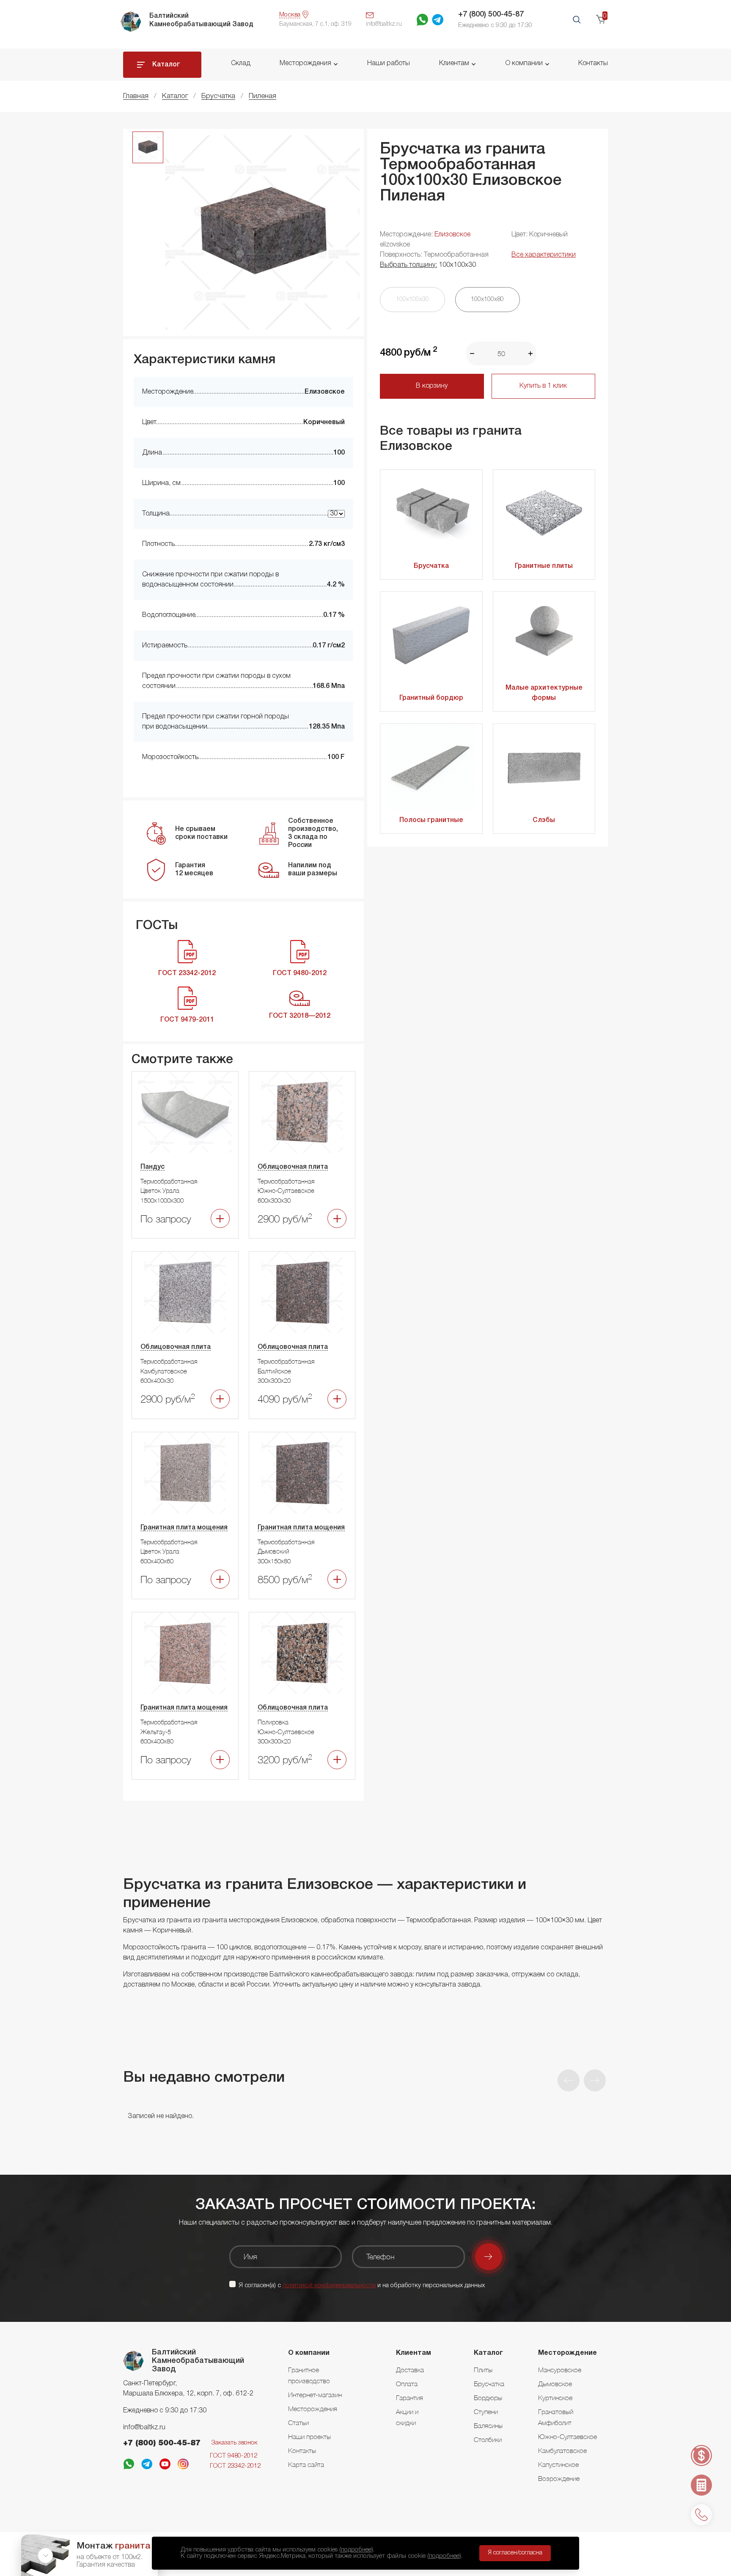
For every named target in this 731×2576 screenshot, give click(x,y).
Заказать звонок (234, 2443)
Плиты (483, 2370)
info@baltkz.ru (144, 2428)
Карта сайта (306, 2464)
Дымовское (555, 2384)
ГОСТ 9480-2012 (234, 2456)
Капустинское (558, 2464)
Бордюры (488, 2398)
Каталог (166, 65)
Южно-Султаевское (567, 2436)
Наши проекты (309, 2436)
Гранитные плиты (544, 566)
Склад (241, 63)
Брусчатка (431, 566)
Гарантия (409, 2398)
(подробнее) (356, 2550)
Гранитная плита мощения (184, 1528)
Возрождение (559, 2478)
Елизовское (452, 235)
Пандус (153, 1167)
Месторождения (305, 63)
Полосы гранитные (431, 820)
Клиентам (454, 63)
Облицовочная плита (293, 1167)
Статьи (298, 2423)
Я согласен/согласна (515, 2553)
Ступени (486, 2412)
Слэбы (544, 820)
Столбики (488, 2439)
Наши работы (389, 63)
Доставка (410, 2370)
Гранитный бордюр (431, 698)
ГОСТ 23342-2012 (235, 2466)
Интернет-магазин (315, 2395)
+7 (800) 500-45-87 (491, 14)
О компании (524, 63)
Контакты (593, 63)
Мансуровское (560, 2370)
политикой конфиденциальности (329, 2286)
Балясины (488, 2425)
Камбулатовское (562, 2450)
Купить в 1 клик (543, 386)
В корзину (432, 386)
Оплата (407, 2384)
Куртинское (555, 2398)
